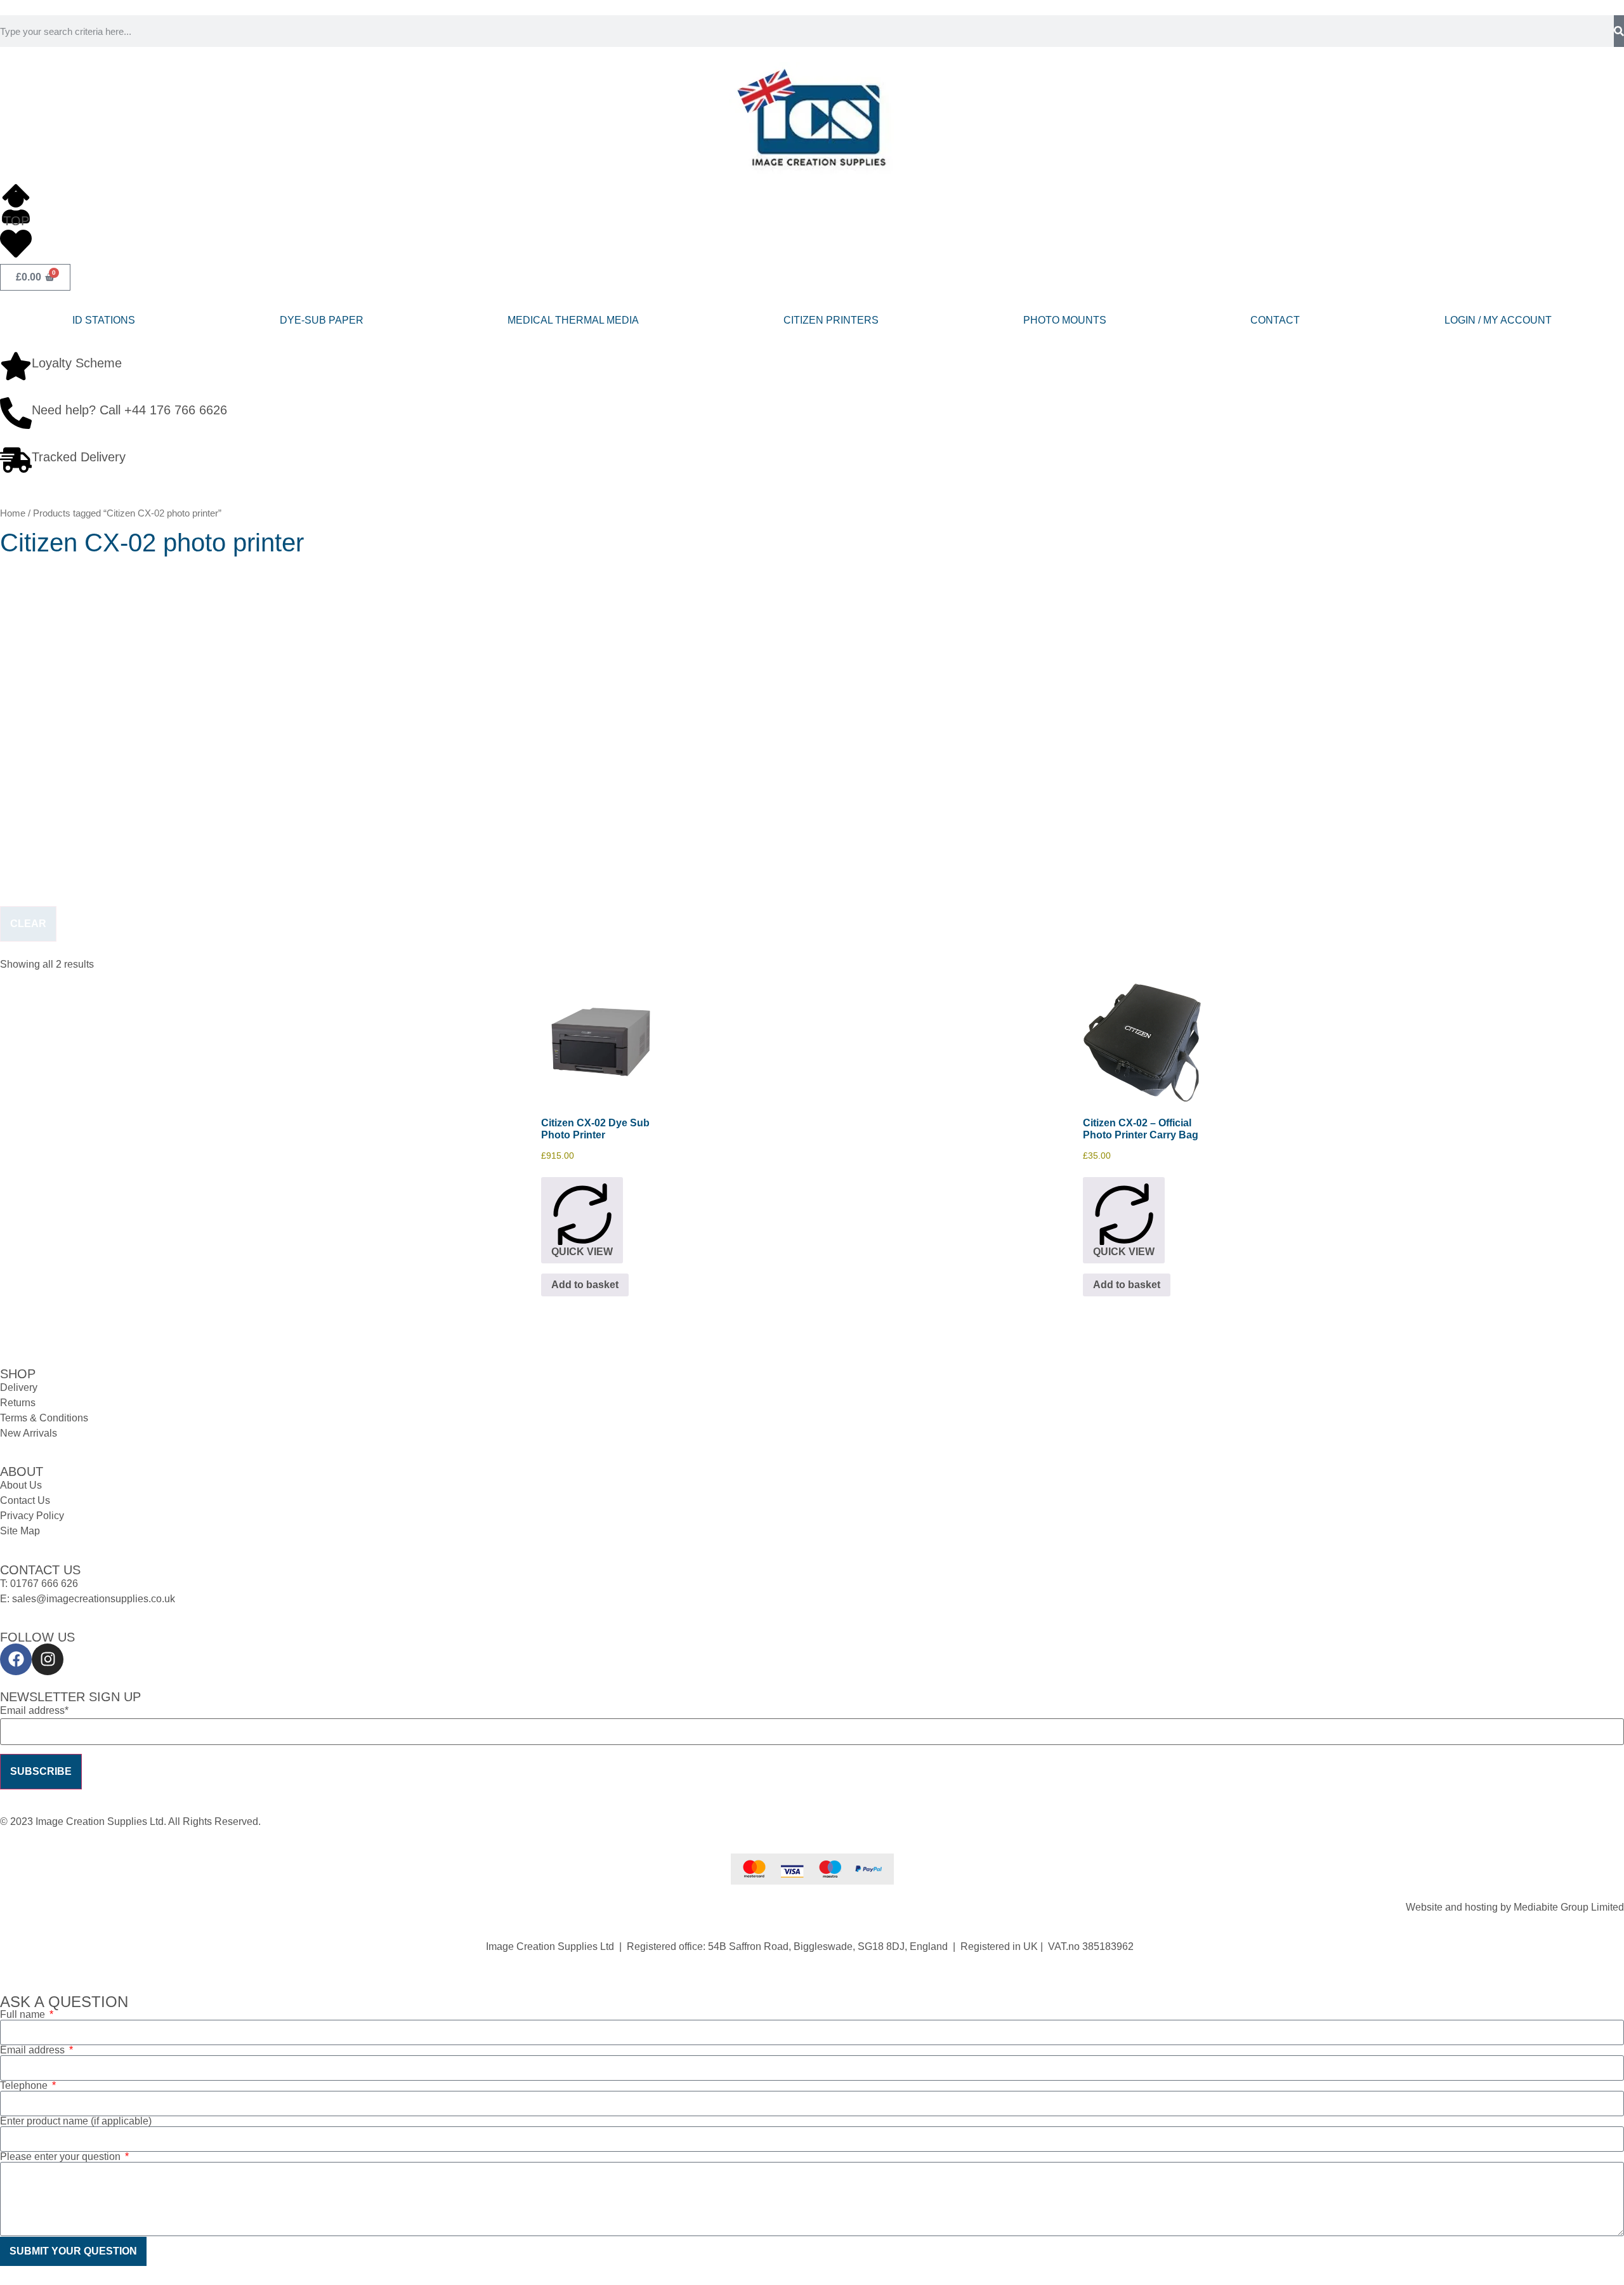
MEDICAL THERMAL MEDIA (573, 320)
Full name (24, 2015)
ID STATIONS (104, 320)
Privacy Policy (32, 1516)
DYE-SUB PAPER (322, 320)
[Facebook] (16, 1659)
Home (13, 513)
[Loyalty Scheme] (16, 366)
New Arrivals (29, 1433)
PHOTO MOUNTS (1065, 320)
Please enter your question (62, 2157)
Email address (34, 2050)
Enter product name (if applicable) (76, 2121)
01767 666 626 (44, 1584)
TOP (16, 221)
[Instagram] (48, 1659)
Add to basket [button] (585, 1285)
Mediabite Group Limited (1569, 1907)
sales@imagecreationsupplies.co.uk (94, 1599)
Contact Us (25, 1500)
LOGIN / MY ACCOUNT (1498, 320)
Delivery (19, 1387)
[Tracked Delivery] (16, 460)
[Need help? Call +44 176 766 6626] (16, 413)
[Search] (1619, 31)
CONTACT (1275, 320)
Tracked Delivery (79, 457)
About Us (21, 1485)
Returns (18, 1403)
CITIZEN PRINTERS (831, 320)
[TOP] (16, 192)
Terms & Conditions (44, 1418)
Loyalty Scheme (77, 363)
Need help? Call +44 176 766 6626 (129, 410)
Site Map (20, 1531)
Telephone (25, 2086)
